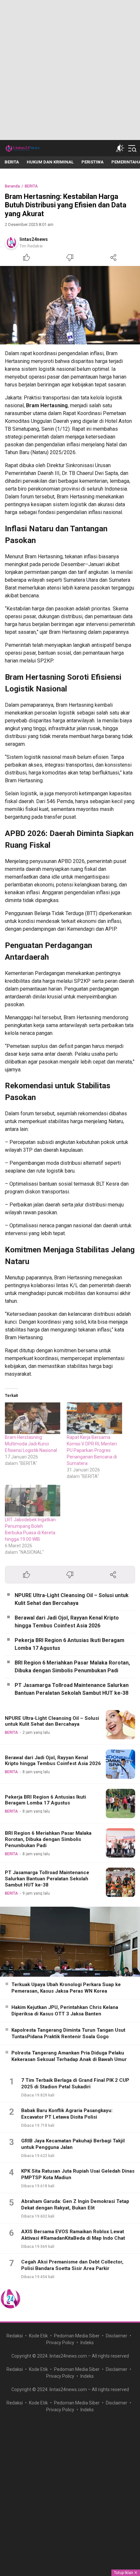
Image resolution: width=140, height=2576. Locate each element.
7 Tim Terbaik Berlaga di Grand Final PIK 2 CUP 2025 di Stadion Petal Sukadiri (75, 2083)
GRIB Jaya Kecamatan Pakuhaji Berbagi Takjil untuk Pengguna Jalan (73, 2144)
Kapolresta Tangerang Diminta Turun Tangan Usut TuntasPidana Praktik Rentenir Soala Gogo (68, 2033)
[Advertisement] (70, 70)
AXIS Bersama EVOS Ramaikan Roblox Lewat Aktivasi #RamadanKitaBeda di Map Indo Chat (73, 2235)
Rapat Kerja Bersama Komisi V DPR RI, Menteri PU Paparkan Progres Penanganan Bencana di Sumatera (92, 1450)
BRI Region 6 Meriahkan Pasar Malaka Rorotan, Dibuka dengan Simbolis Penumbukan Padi (72, 1667)
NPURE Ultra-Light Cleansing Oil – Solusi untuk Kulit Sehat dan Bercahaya (72, 1599)
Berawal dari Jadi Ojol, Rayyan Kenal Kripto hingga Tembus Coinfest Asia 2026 (67, 1622)
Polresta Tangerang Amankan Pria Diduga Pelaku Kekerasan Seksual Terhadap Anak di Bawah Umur (69, 2056)
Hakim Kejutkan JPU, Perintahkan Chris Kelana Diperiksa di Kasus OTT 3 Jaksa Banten (65, 2011)
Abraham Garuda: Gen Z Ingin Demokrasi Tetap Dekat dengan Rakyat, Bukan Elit (75, 2205)
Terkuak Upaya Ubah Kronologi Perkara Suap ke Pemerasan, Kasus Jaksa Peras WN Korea (66, 1988)
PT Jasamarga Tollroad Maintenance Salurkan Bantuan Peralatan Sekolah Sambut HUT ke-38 (72, 1689)
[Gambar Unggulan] (70, 305)
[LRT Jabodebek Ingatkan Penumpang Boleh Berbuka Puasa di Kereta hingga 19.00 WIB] (33, 1501)
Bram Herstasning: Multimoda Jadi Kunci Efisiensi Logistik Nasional (31, 1444)
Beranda (12, 186)
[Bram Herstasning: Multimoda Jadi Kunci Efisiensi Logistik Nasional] (33, 1418)
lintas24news (34, 239)
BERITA (31, 186)
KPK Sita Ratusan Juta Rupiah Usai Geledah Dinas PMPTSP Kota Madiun (78, 2174)
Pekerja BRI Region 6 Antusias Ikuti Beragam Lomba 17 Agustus (70, 1644)
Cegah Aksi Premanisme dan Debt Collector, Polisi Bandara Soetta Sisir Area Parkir (72, 2265)
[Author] (11, 243)
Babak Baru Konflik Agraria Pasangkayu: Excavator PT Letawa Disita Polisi (67, 2114)
